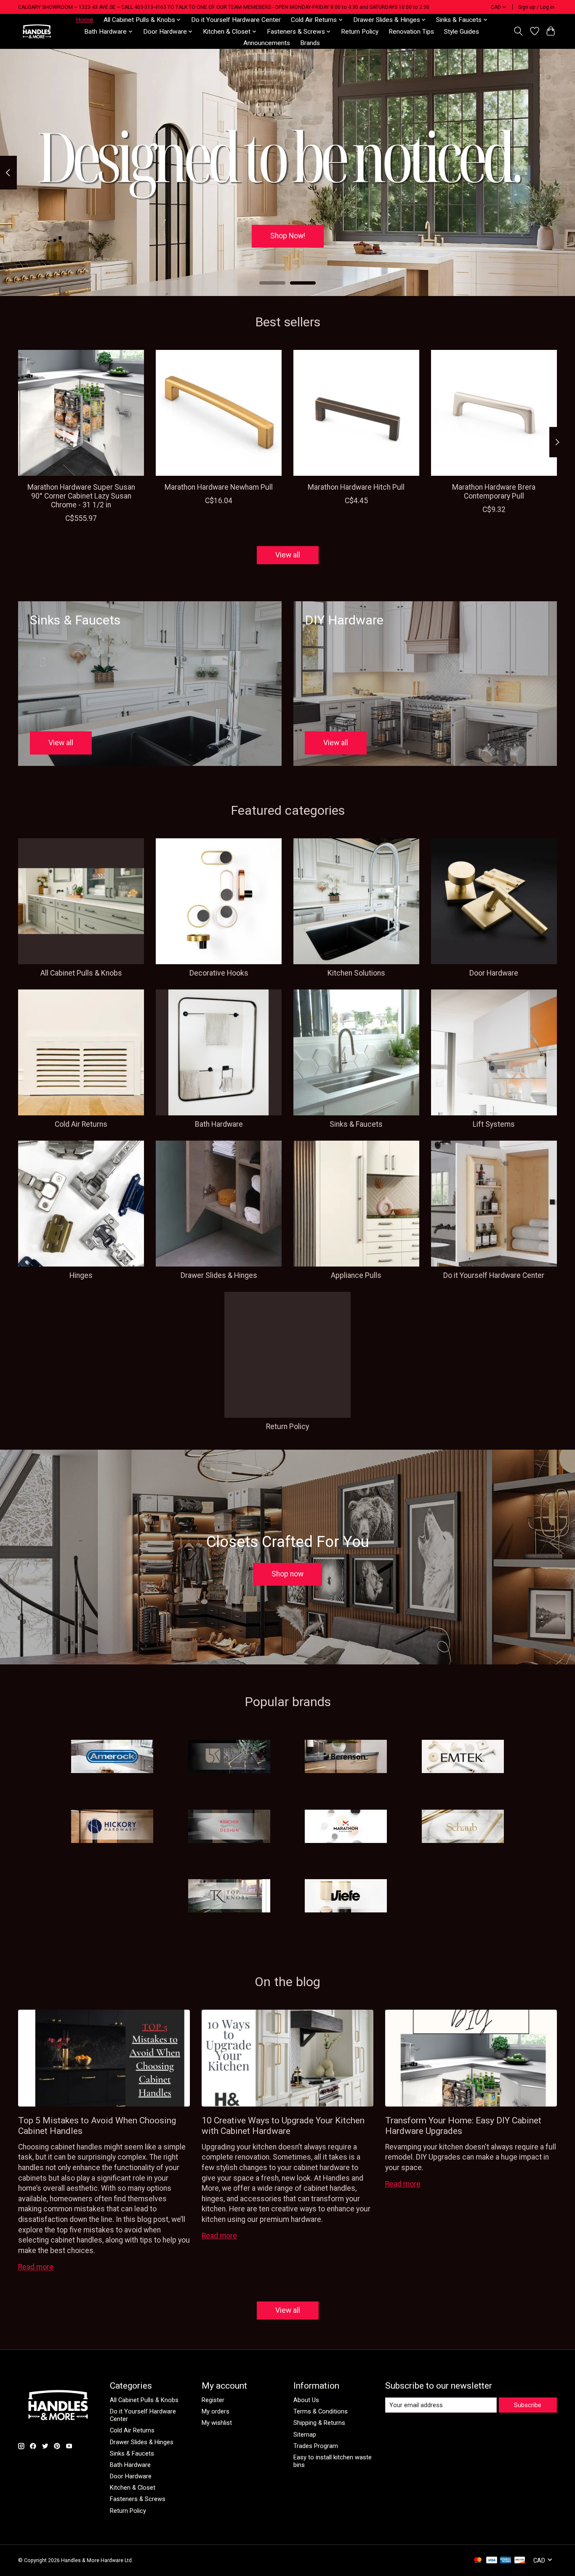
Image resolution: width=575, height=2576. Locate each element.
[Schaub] (463, 1827)
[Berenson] (346, 1757)
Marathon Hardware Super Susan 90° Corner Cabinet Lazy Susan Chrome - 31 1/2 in (81, 496)
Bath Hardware (219, 1124)
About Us (306, 2400)
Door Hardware (494, 973)
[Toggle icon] (518, 31)
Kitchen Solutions (356, 973)
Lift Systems (494, 1124)
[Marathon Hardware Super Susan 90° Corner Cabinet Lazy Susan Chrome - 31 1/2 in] (81, 413)
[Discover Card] (520, 2561)
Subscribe (528, 2405)
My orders (216, 2411)
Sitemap (305, 2435)
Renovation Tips (411, 32)
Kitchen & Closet (133, 2488)
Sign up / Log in (536, 7)
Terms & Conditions (321, 2411)
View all (288, 555)
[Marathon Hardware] (346, 1827)
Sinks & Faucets (356, 1124)
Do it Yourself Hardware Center (236, 20)
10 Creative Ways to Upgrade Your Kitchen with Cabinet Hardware (283, 2125)
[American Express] (506, 2561)
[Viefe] (346, 1897)
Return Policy (360, 32)
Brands (310, 43)
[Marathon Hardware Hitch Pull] (356, 413)
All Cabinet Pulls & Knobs (81, 973)
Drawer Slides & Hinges (219, 1275)
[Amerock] (112, 1757)
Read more (36, 2267)
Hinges (81, 1275)
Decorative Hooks (219, 973)
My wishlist (217, 2423)
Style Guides (462, 32)
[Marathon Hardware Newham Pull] (219, 413)
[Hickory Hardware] (112, 1827)
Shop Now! (288, 236)
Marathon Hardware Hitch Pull (356, 487)
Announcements (267, 43)
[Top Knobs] (229, 1897)
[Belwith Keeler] (229, 1757)
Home (85, 20)
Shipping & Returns (319, 2423)
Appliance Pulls (356, 1275)
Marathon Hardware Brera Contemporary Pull (494, 492)
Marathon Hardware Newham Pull (219, 487)
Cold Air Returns (81, 1124)
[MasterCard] (478, 2561)
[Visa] (492, 2561)
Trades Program (316, 2446)
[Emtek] (463, 1757)
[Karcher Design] (229, 1827)
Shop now (287, 1574)
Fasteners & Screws (138, 2499)
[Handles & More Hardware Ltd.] (37, 31)
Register (213, 2400)
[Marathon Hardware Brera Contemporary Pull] (494, 413)
